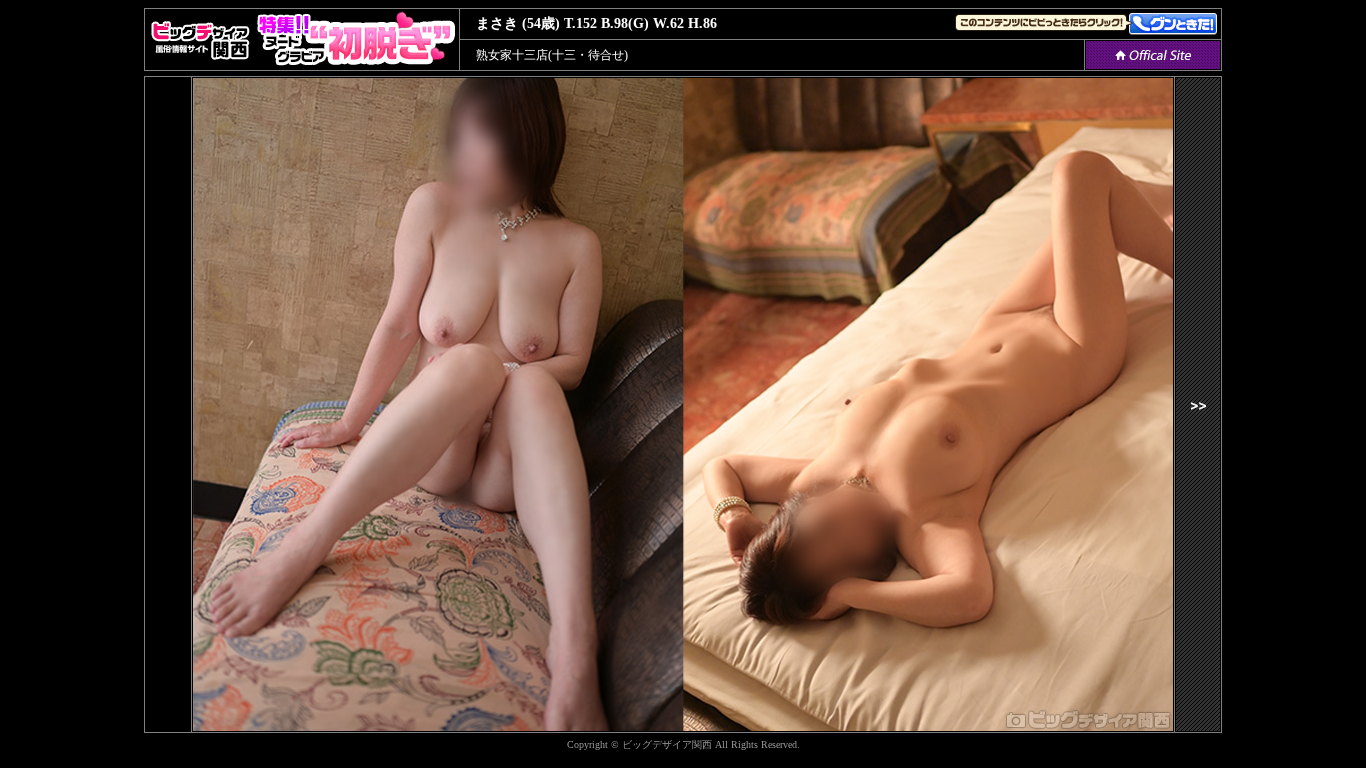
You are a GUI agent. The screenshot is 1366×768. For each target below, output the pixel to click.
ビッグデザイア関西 (667, 744)
